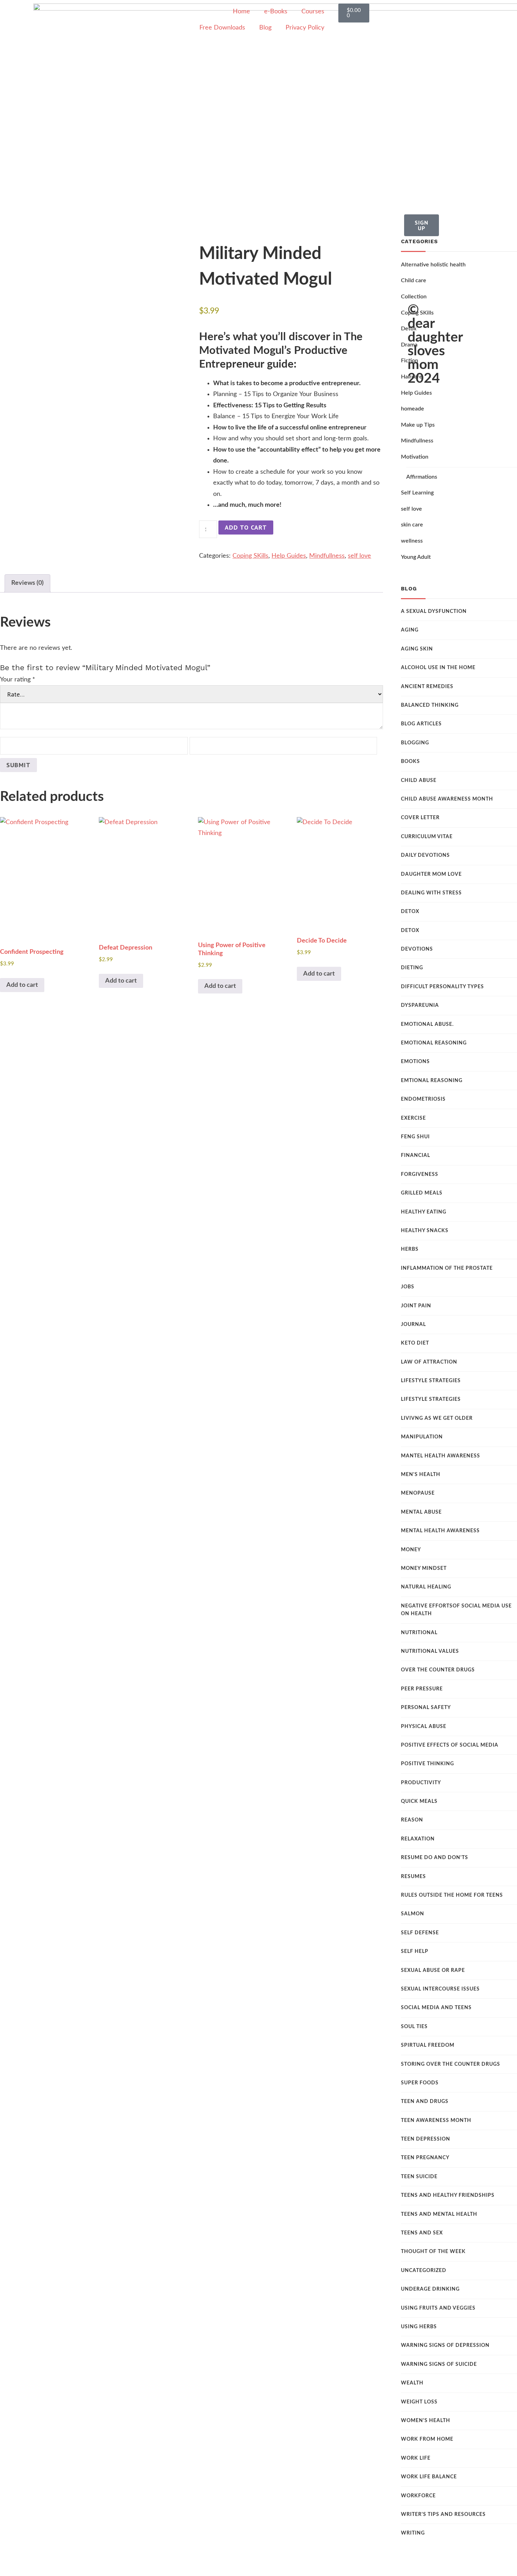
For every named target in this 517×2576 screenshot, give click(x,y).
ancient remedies (427, 687)
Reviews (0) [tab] (27, 583)
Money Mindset (424, 1568)
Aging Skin (417, 649)
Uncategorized (424, 2271)
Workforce (418, 2496)
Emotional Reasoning (434, 1043)
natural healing (426, 1587)
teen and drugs (425, 2102)
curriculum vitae (427, 837)
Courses (313, 12)
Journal (413, 1325)
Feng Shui (415, 1137)
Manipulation (422, 1437)
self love (359, 556)
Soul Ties (414, 2027)
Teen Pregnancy (425, 2158)
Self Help (415, 1952)
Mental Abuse (421, 1512)
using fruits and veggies (438, 2308)
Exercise (413, 1118)
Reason (412, 1820)
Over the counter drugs (438, 1670)
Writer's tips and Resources (443, 2514)
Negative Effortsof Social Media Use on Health (456, 1610)
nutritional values (430, 1651)
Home (241, 12)
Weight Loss (419, 2402)
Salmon (413, 1914)
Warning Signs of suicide (439, 2364)
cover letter (420, 818)
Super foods (420, 2083)
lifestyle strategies (431, 1399)
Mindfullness (327, 556)
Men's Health (421, 1475)
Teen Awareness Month (436, 2121)
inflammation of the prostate (447, 1268)
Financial (416, 1156)
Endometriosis (423, 1099)
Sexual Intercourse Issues (440, 1989)
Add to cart (246, 527)
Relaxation (418, 1839)
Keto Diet (415, 1343)
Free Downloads (222, 28)
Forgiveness (420, 1174)
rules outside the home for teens (452, 1895)
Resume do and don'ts (435, 1858)
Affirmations (422, 477)
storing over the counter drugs (451, 2064)
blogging (415, 743)
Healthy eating (424, 1212)
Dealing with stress (431, 893)
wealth (412, 2383)
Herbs (410, 1249)
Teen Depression (426, 2139)
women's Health (426, 2421)
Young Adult (416, 557)
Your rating (18, 680)
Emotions (415, 1062)
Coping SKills (250, 556)
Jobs (408, 1287)
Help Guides (289, 556)
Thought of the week (433, 2252)
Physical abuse (424, 1727)
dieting (412, 968)
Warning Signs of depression (445, 2345)
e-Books (276, 12)
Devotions (417, 949)
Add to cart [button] (22, 985)
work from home (427, 2439)
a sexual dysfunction (434, 611)
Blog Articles (421, 724)
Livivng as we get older (437, 1418)
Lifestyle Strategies (431, 1381)
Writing (413, 2533)
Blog (265, 28)
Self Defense (420, 1933)
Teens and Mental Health (439, 2214)
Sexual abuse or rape (433, 1970)
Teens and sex (422, 2233)
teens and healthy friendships (448, 2195)
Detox (410, 912)
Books (410, 762)
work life (416, 2458)
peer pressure (422, 1689)
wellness (412, 541)
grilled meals (422, 1193)
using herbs (419, 2327)
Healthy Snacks (425, 1231)
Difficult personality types (442, 987)
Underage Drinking (430, 2289)
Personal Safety (426, 1708)
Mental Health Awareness (440, 1531)
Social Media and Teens (436, 2008)
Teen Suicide (419, 2177)
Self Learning (417, 493)
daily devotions (425, 855)
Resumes (413, 1877)
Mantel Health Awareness (441, 1456)
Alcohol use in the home (438, 668)
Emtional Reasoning (432, 1081)
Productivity (421, 1783)
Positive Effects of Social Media (450, 1745)
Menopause (418, 1493)
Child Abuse (419, 781)
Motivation (415, 457)
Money (411, 1550)
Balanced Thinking (430, 705)
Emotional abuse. (427, 1024)
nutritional (419, 1633)
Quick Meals (419, 1801)
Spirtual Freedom (428, 2045)
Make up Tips (418, 425)
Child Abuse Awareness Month (447, 799)
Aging (410, 630)
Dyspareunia (420, 1005)
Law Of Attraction (429, 1362)
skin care (412, 525)
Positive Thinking (427, 1764)
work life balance (429, 2477)
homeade (413, 409)
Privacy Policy (305, 28)
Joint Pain (416, 1306)
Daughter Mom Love (431, 874)
